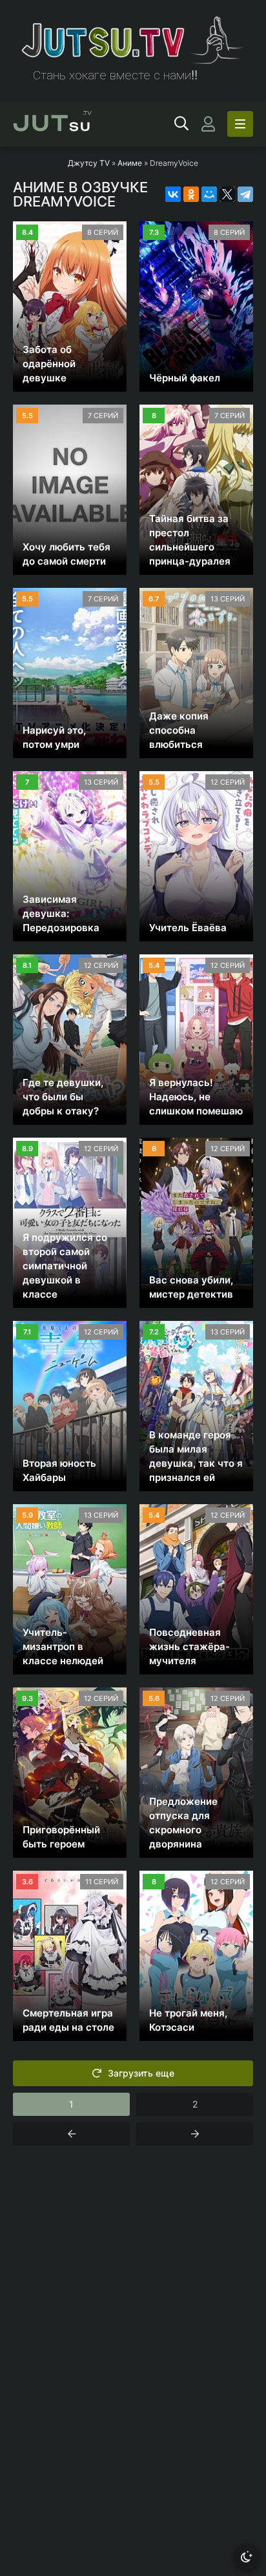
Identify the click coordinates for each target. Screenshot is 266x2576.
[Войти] (208, 124)
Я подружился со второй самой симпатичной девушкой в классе (65, 1266)
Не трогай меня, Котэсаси (188, 2020)
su (52, 124)
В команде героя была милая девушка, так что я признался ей (196, 1456)
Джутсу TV (89, 163)
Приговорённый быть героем (61, 1837)
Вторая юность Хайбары (59, 1470)
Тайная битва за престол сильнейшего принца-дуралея (190, 540)
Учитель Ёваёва (188, 928)
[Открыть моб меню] (240, 124)
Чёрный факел (185, 378)
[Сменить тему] (247, 2557)
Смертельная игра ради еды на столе (68, 2020)
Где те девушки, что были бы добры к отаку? (63, 1097)
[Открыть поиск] (181, 124)
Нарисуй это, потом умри (54, 737)
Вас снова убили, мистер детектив (191, 1287)
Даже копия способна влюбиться (179, 730)
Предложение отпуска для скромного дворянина (183, 1823)
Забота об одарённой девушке (49, 364)
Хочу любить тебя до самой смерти (66, 554)
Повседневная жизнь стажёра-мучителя (189, 1646)
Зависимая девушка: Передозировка (61, 913)
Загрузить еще (141, 2073)
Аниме (130, 163)
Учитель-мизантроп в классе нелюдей (63, 1646)
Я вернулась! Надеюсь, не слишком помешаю (196, 1097)
